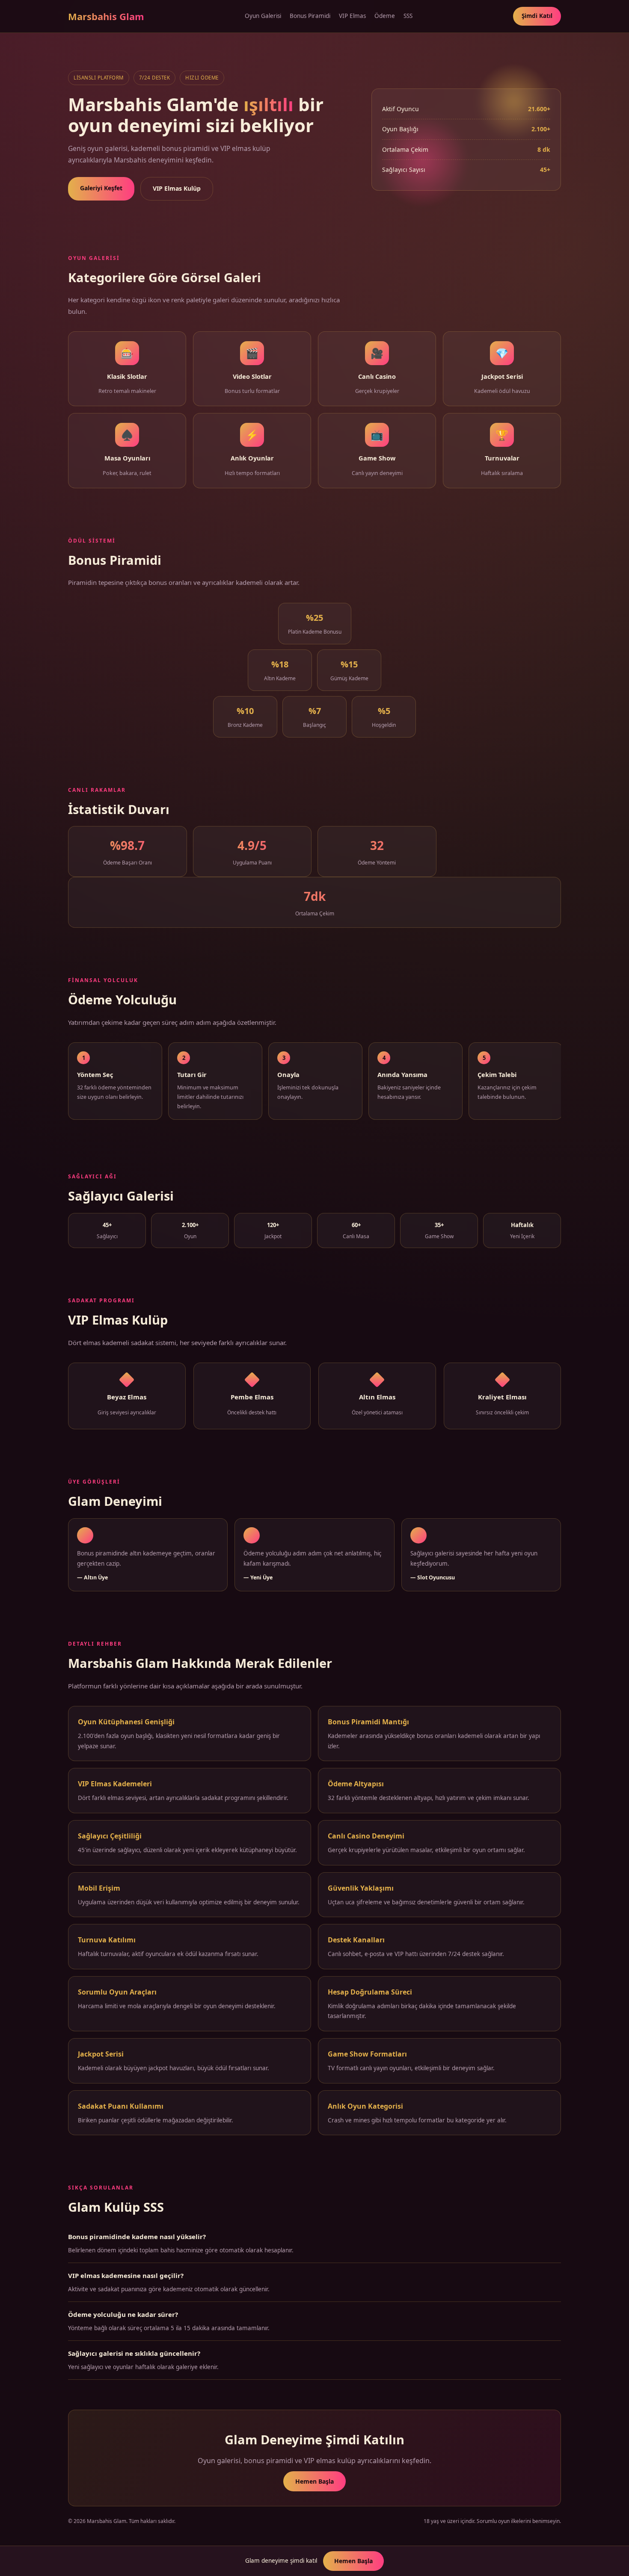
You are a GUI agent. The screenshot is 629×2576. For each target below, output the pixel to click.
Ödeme (385, 16)
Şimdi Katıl (537, 16)
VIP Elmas (352, 16)
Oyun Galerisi (263, 16)
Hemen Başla (314, 2481)
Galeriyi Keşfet (101, 188)
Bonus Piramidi (310, 16)
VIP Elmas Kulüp (177, 188)
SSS (408, 16)
